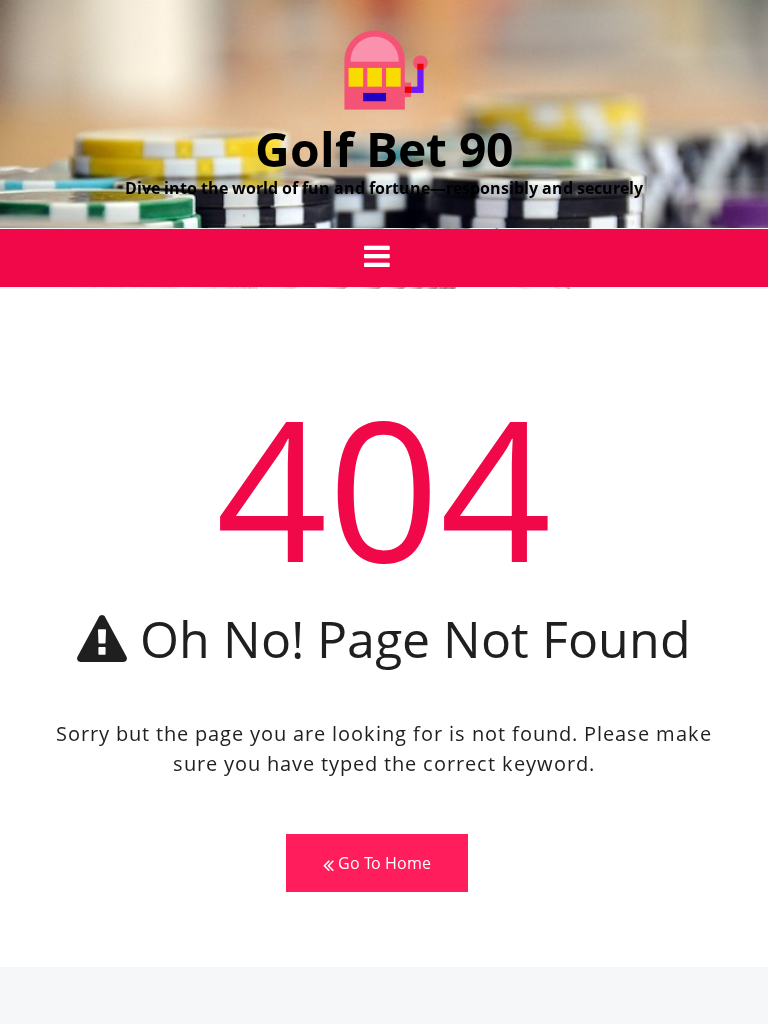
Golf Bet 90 (384, 148)
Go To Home (382, 863)
